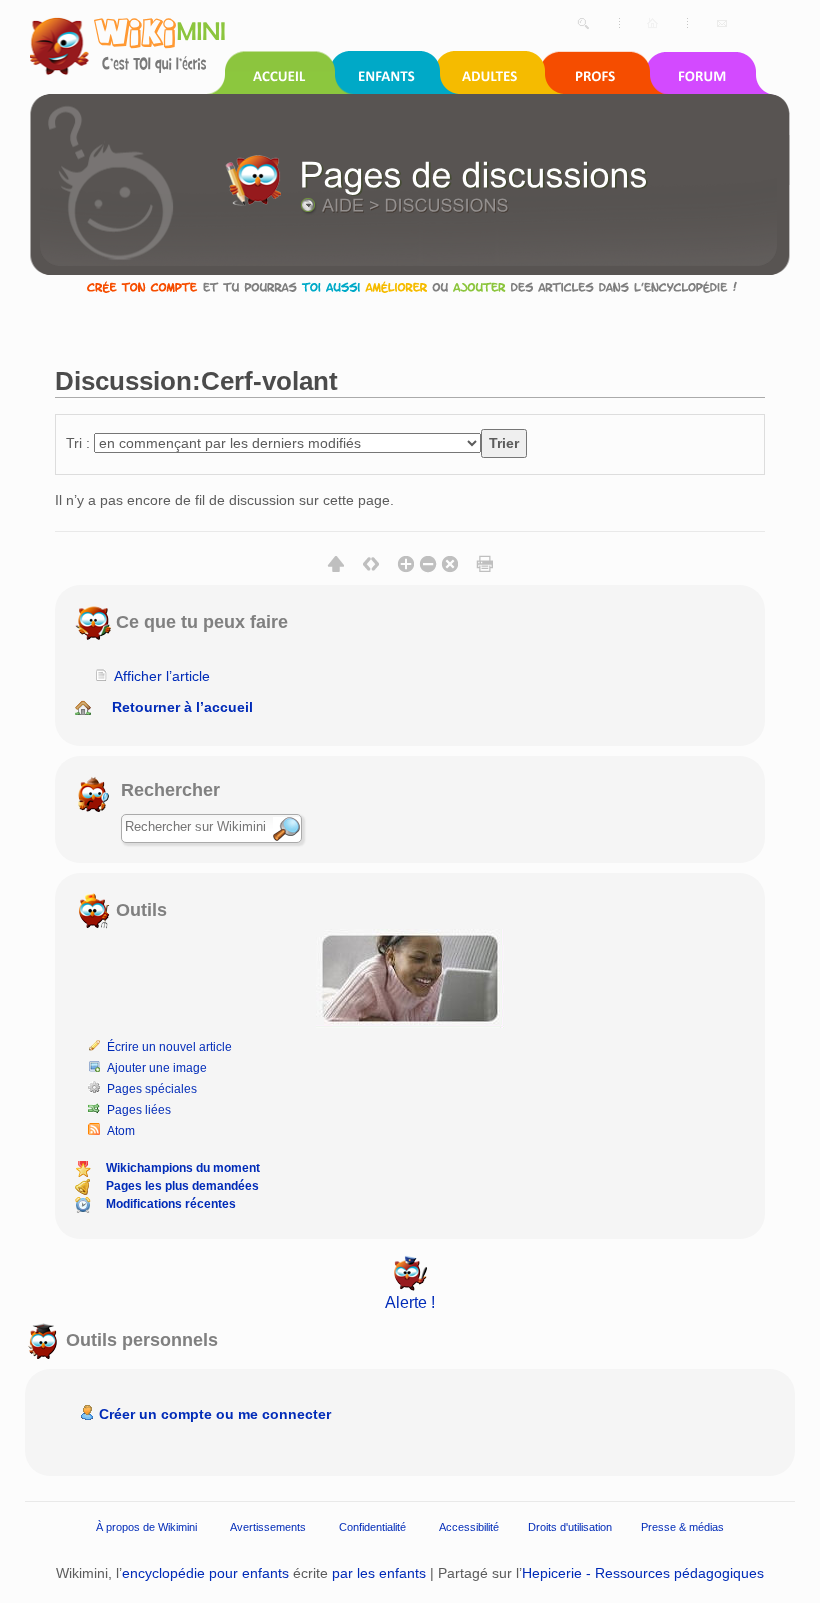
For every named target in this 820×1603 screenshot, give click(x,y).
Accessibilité (469, 1527)
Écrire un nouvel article (169, 1047)
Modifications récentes (171, 1204)
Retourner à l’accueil (182, 707)
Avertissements (268, 1527)
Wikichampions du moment (183, 1168)
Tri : (78, 443)
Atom (121, 1131)
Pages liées (139, 1110)
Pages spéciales (152, 1089)
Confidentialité (372, 1527)
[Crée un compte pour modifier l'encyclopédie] (410, 286)
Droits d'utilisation (570, 1527)
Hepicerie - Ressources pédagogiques (643, 1573)
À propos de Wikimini (146, 1527)
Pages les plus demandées (182, 1186)
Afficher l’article (162, 676)
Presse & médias (682, 1527)
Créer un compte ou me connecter (215, 1414)
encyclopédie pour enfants (205, 1573)
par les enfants (379, 1573)
